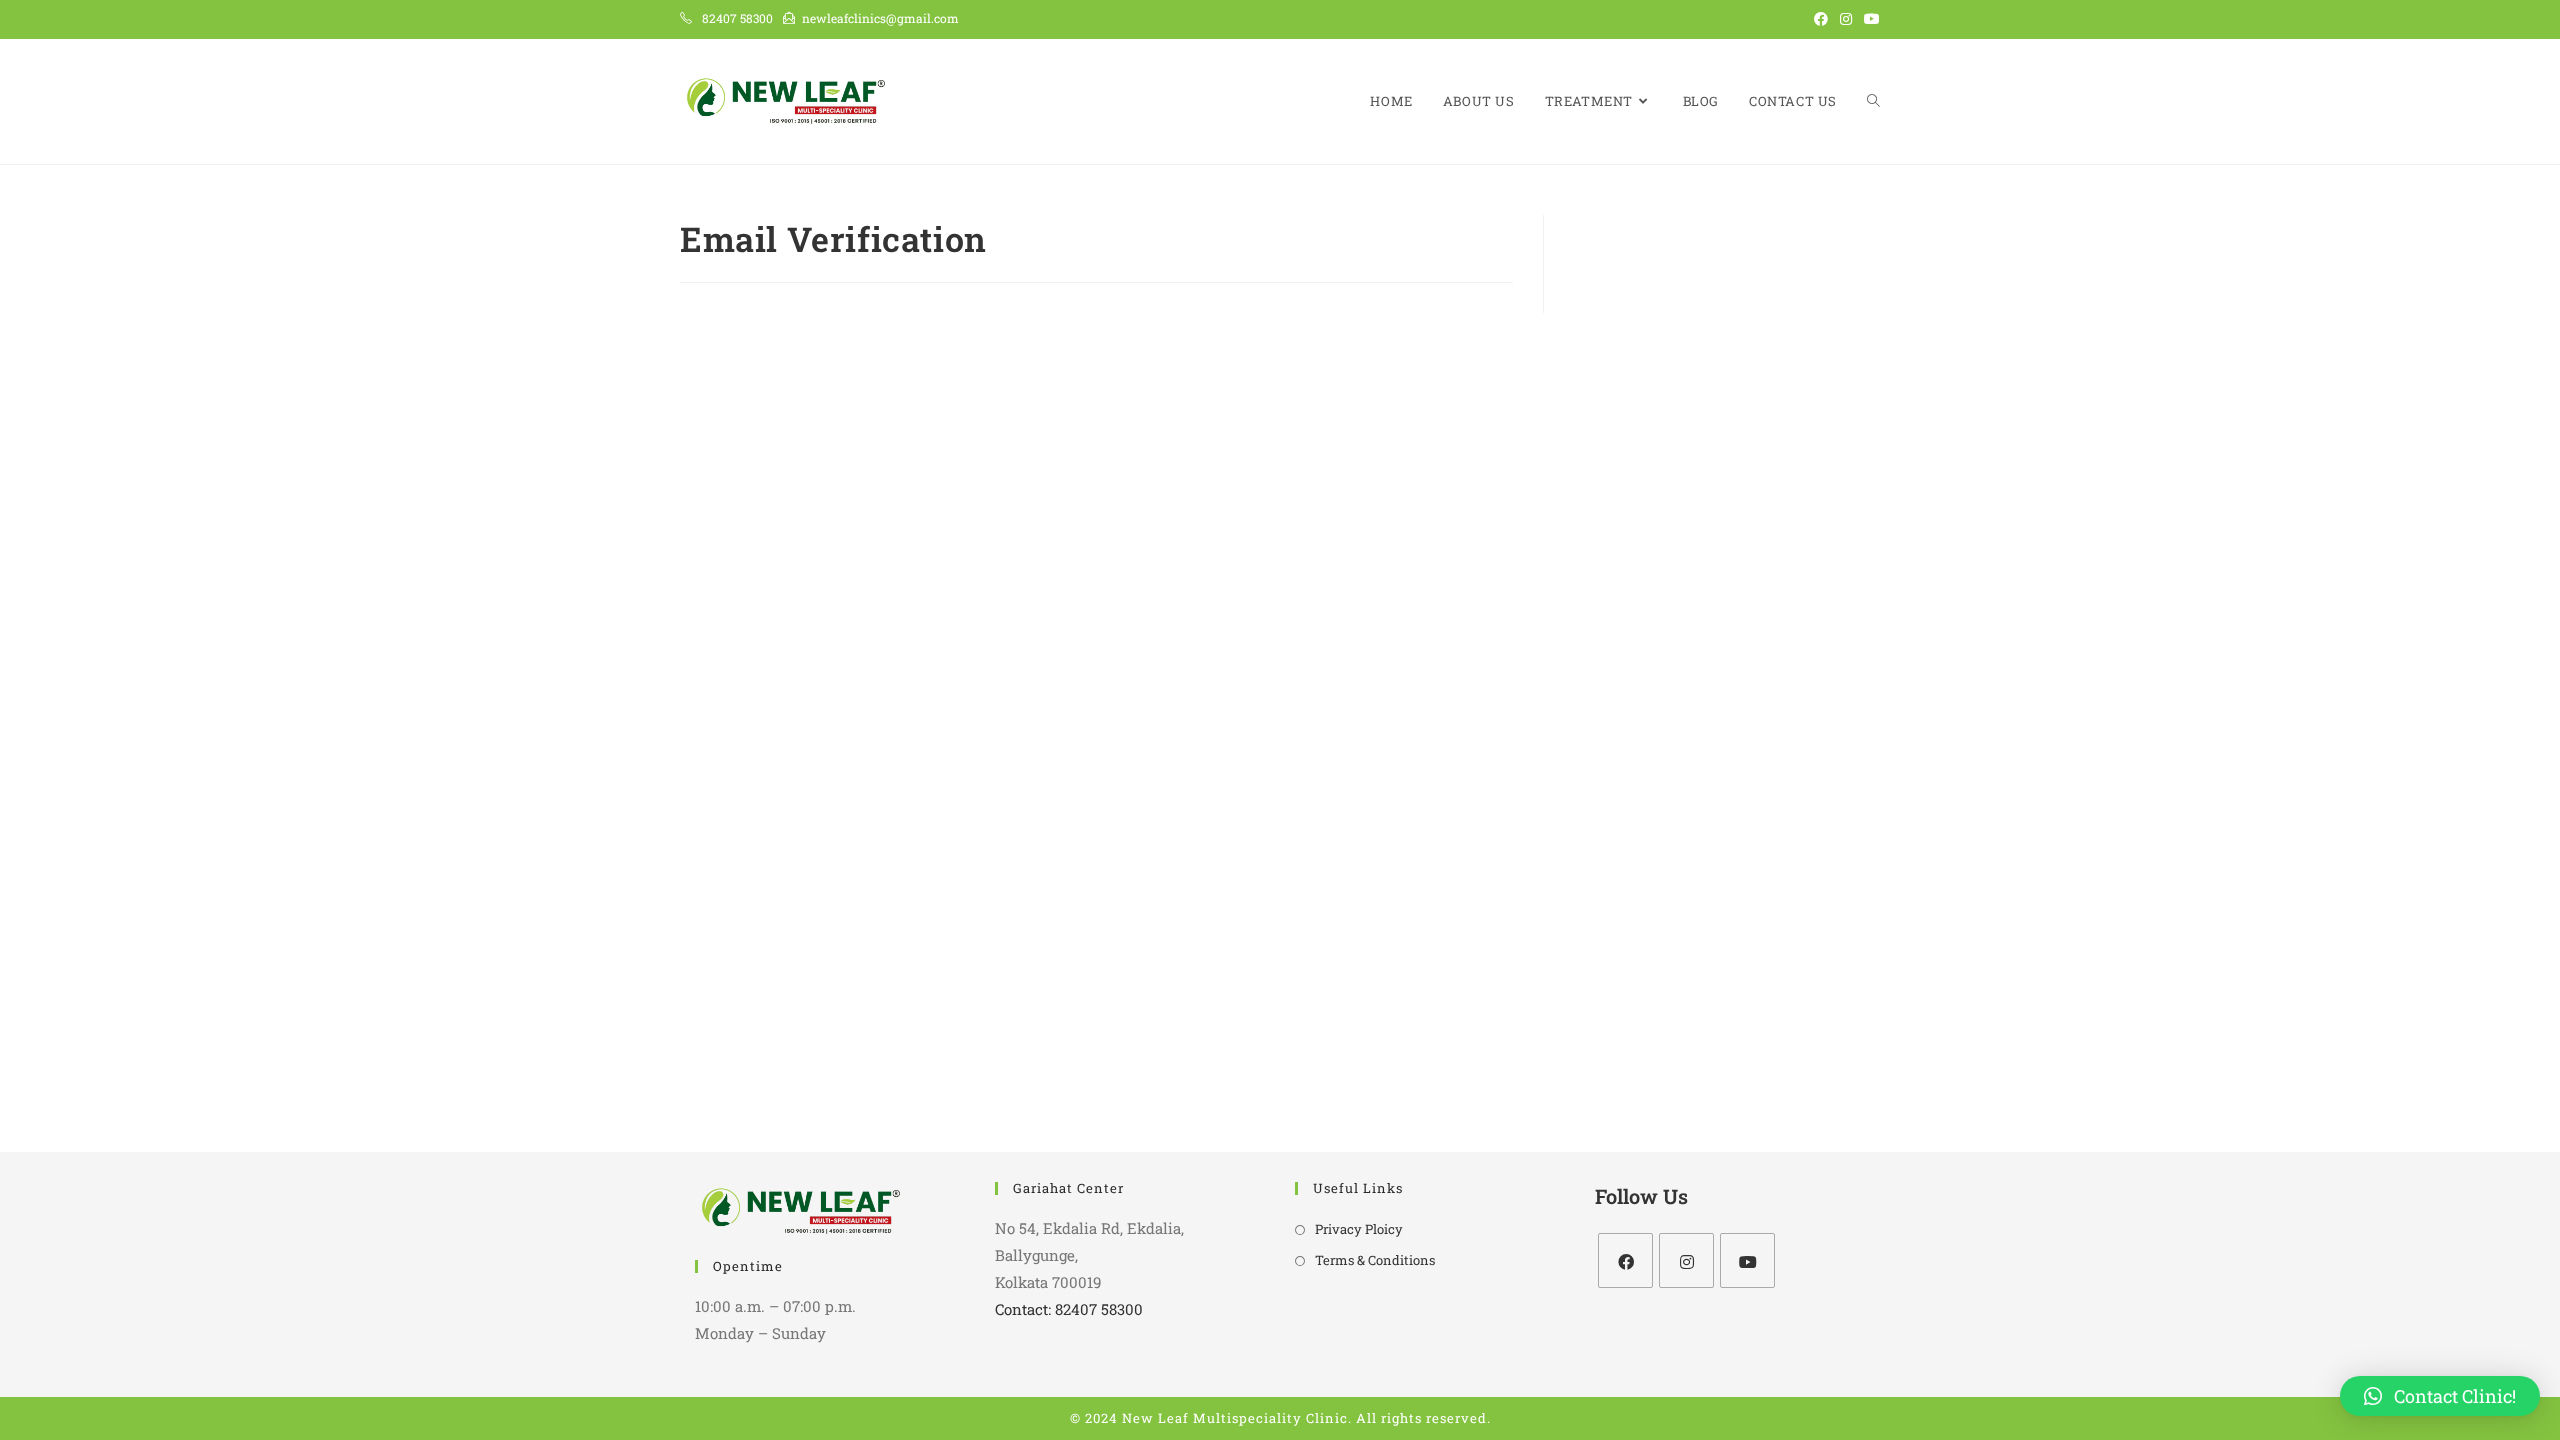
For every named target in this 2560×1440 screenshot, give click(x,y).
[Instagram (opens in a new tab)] (1846, 19)
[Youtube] (1747, 1260)
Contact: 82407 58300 (1069, 1309)
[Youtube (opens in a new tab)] (1869, 19)
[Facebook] (1625, 1260)
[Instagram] (1686, 1260)
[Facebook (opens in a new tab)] (1821, 19)
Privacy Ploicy (1359, 1229)
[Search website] (1873, 101)
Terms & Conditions (1375, 1260)
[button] (2440, 1396)
